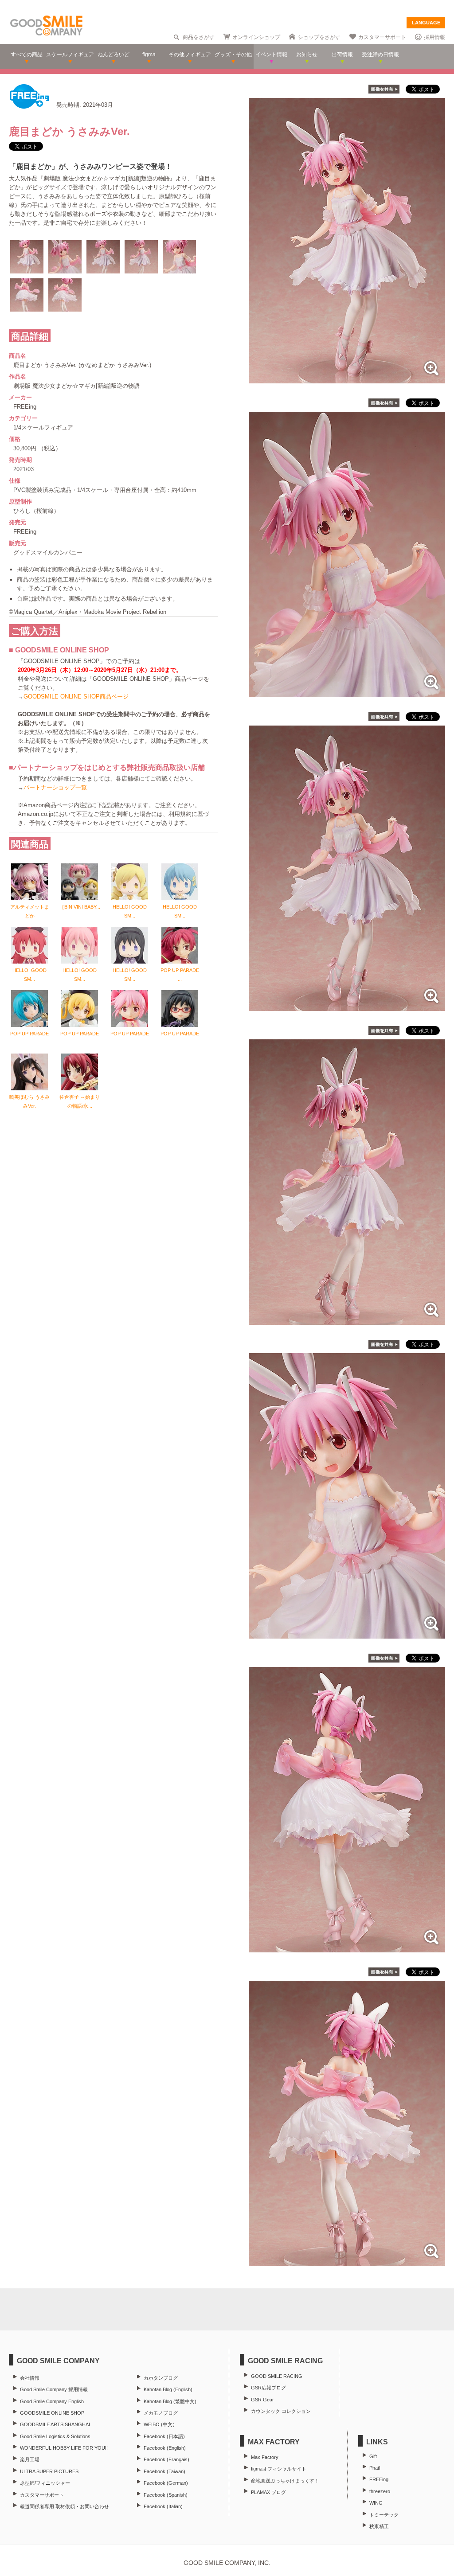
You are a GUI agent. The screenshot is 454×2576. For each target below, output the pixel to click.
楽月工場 (30, 2459)
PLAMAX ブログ (268, 2492)
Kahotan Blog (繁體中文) (170, 2401)
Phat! (375, 2468)
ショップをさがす (319, 37)
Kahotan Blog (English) (168, 2389)
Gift (373, 2456)
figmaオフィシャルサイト (279, 2469)
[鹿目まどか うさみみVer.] (347, 379)
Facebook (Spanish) (166, 2495)
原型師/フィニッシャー (45, 2483)
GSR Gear (262, 2400)
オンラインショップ (256, 37)
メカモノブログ (161, 2413)
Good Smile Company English (52, 2401)
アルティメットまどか (30, 911)
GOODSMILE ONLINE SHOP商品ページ (76, 697)
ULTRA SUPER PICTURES (49, 2471)
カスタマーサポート (382, 37)
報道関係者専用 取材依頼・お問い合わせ (65, 2506)
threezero (380, 2491)
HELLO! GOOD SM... (130, 911)
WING (376, 2503)
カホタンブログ (161, 2378)
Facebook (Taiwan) (164, 2471)
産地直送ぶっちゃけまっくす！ (285, 2481)
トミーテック (384, 2515)
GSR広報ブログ (268, 2388)
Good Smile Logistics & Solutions (55, 2436)
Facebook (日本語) (164, 2436)
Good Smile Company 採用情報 (54, 2389)
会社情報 (30, 2378)
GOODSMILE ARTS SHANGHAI (55, 2424)
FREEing (379, 2479)
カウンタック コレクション (281, 2411)
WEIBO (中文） (160, 2424)
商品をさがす (199, 37)
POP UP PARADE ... (180, 975)
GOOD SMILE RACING (277, 2376)
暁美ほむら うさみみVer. (29, 1101)
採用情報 (434, 37)
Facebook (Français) (166, 2459)
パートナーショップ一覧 (55, 787)
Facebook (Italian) (163, 2506)
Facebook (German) (166, 2483)
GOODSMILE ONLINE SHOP (52, 2413)
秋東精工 (379, 2526)
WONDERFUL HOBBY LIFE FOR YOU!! (64, 2448)
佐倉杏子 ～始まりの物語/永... (80, 1101)
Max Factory (265, 2457)
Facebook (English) (165, 2448)
